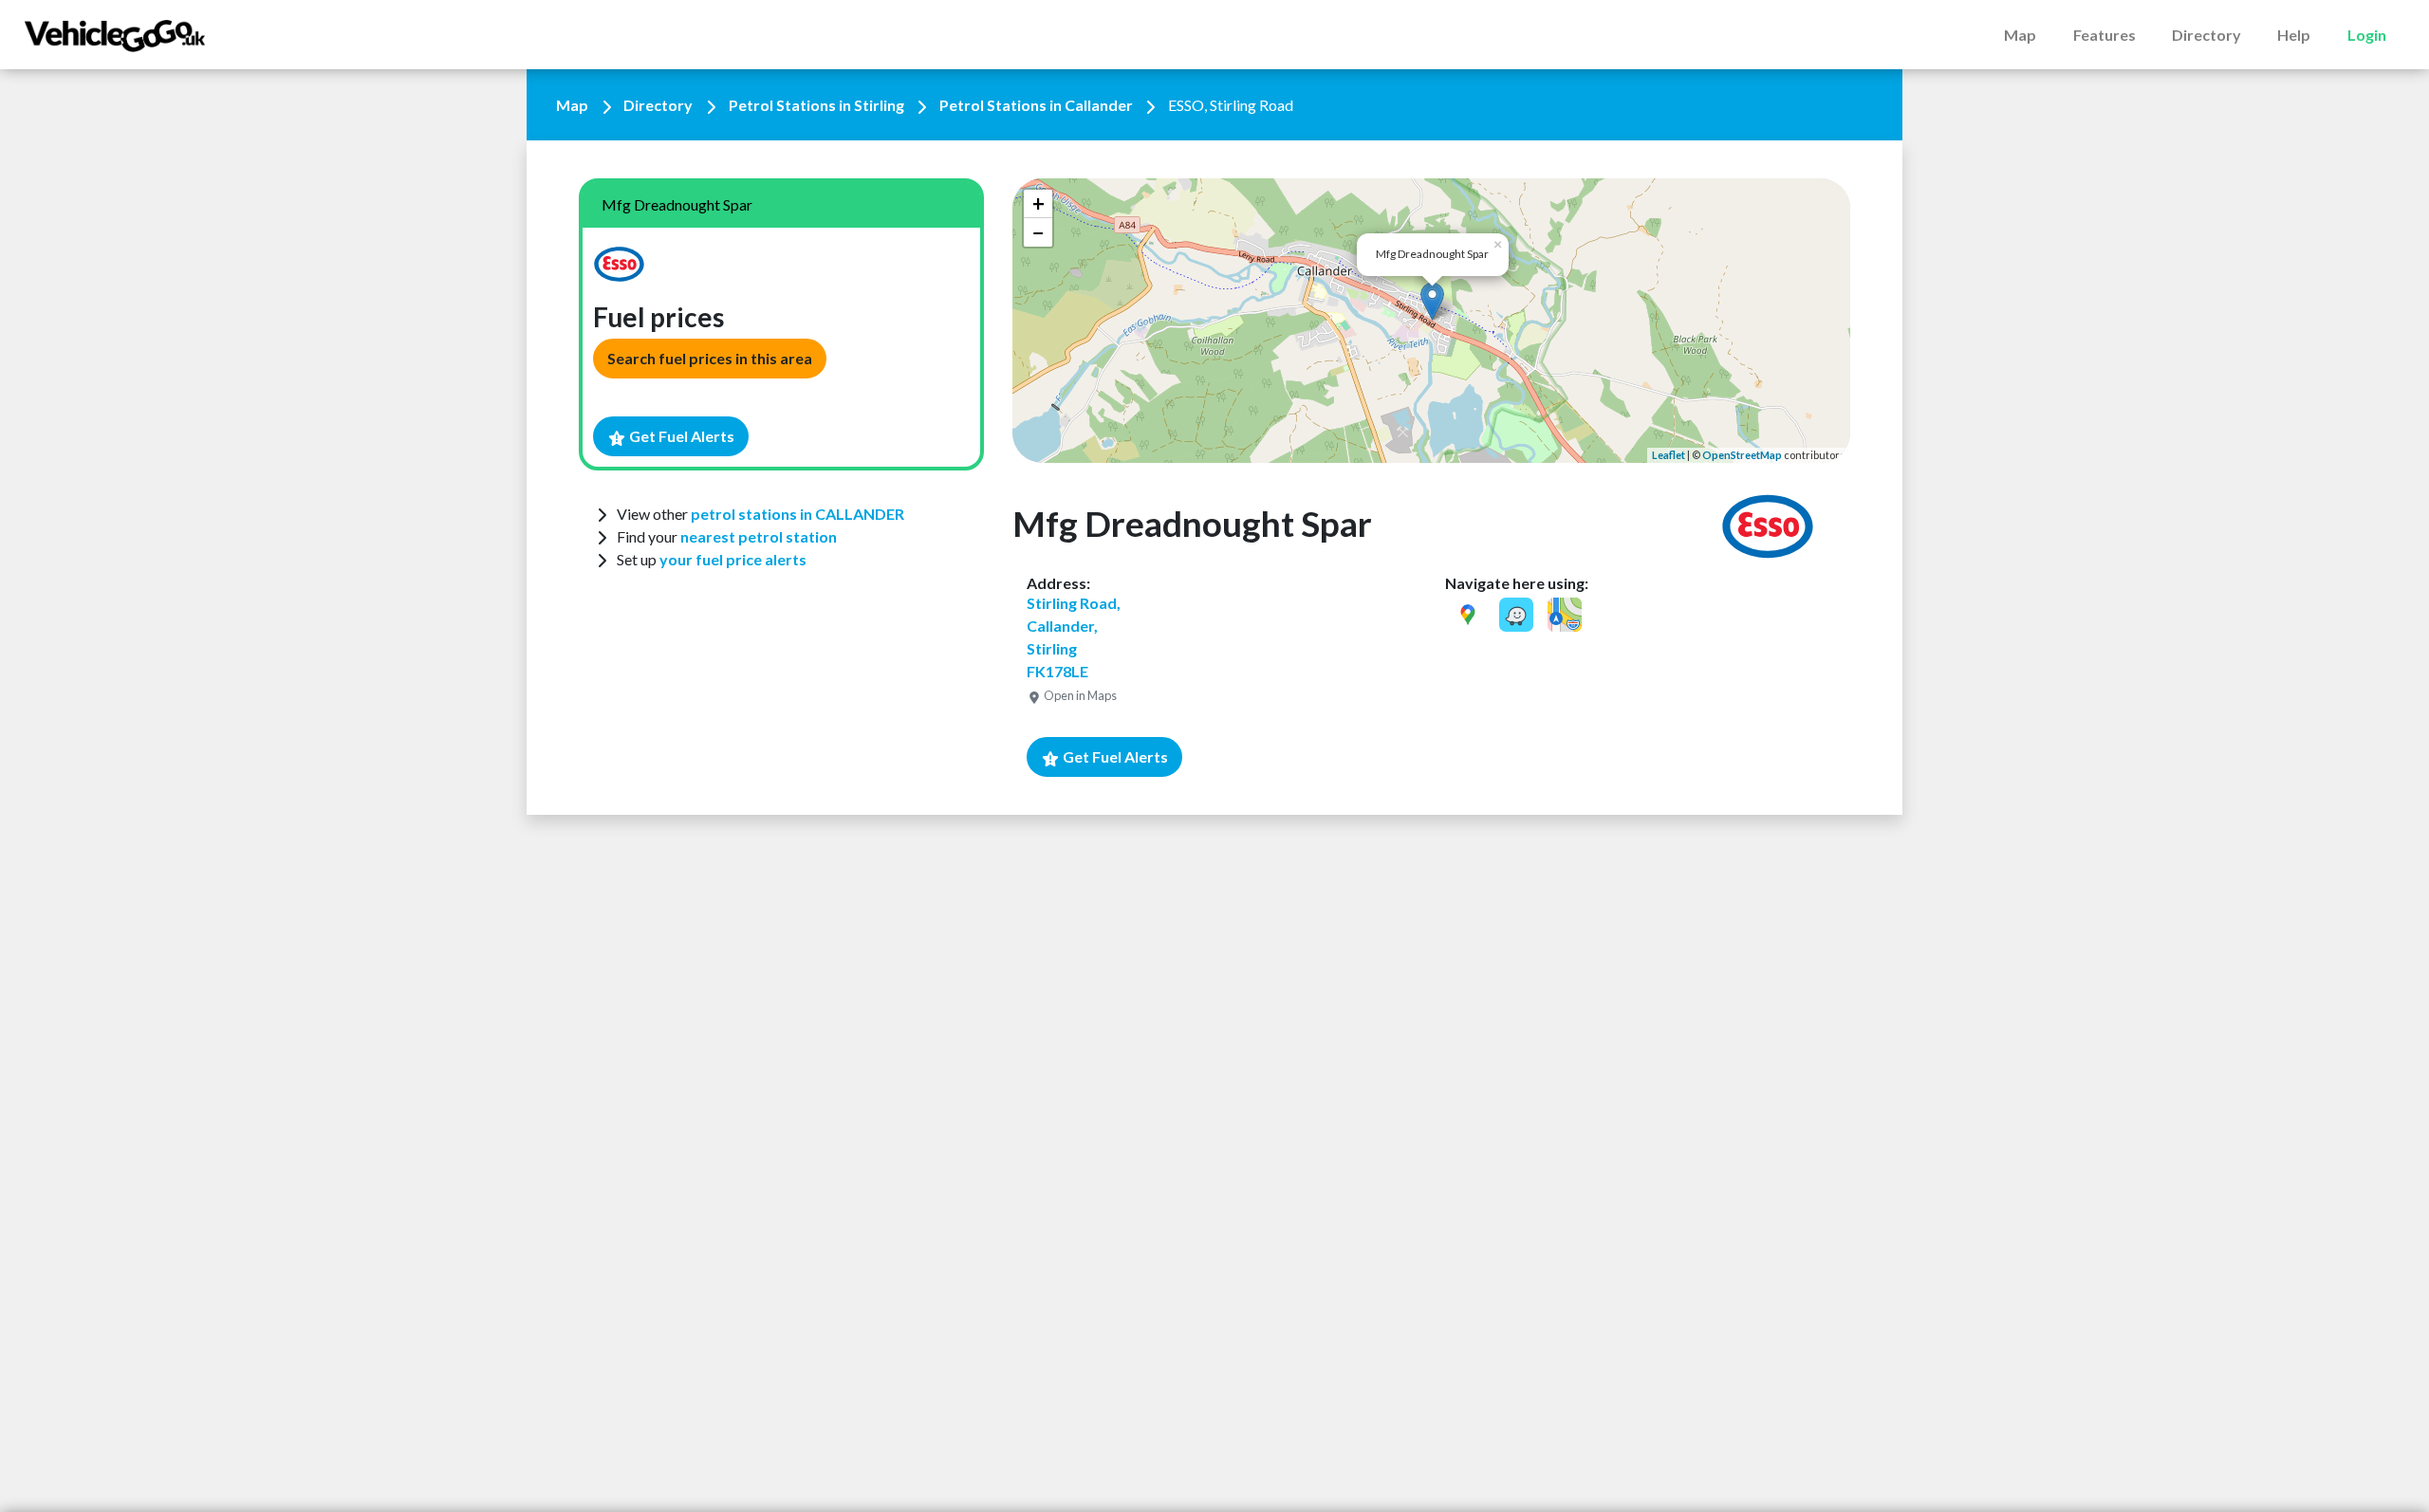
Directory (2206, 35)
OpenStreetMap (1742, 455)
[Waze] (1516, 615)
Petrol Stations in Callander (1036, 105)
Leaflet (1669, 455)
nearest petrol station (759, 536)
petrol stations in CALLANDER (797, 514)
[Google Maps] (1468, 615)
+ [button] (1038, 203)
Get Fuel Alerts (680, 436)
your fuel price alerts (733, 559)
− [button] (1038, 232)
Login (2367, 35)
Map (2020, 35)
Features (2105, 35)
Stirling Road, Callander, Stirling (1074, 648)
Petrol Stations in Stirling (816, 105)
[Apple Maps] (1565, 615)
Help (2294, 35)
